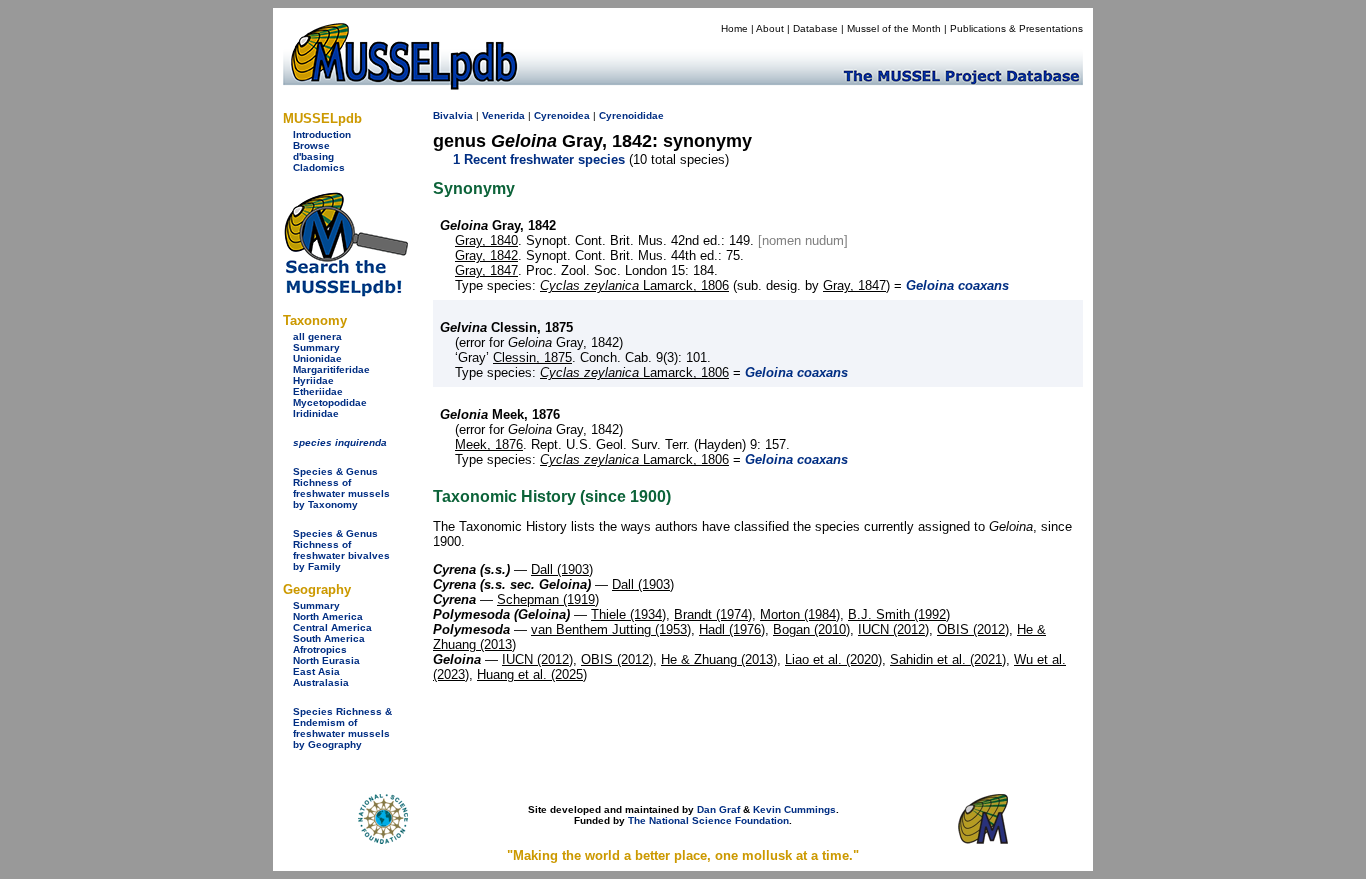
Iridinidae (316, 413)
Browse (311, 145)
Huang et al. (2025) (532, 674)
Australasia (321, 682)
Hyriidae (313, 380)
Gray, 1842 (486, 255)
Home (734, 28)
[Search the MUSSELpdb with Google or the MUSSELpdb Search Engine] (345, 292)
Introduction (322, 134)
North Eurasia (326, 660)
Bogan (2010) (811, 629)
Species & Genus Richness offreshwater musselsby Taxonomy (341, 488)
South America (329, 638)
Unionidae (317, 358)
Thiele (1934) (628, 614)
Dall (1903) (562, 569)
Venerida (503, 115)
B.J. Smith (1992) (899, 614)
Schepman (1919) (548, 599)
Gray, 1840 (486, 240)
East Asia (316, 671)
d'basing (313, 156)
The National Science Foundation (708, 820)
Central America (332, 627)
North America (328, 616)
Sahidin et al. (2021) (948, 659)
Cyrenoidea (562, 115)
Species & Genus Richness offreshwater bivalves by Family (341, 550)
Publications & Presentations (1016, 28)
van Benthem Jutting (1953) (611, 629)
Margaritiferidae (331, 369)
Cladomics (319, 167)
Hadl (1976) (732, 629)
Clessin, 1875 (532, 357)
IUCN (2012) (893, 629)
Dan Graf (718, 809)
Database (815, 28)
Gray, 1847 (486, 270)
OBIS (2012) (973, 629)
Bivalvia (453, 115)
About (770, 28)
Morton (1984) (800, 614)
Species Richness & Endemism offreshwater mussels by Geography (342, 728)
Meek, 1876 (489, 444)
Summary (316, 347)
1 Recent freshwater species (539, 159)
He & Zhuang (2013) (719, 659)
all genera (317, 336)
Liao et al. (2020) (833, 659)
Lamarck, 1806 (634, 285)
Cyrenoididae (631, 115)
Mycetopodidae (330, 402)
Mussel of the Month (894, 28)
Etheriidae (318, 391)
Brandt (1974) (713, 614)
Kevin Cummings (794, 809)
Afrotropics (320, 649)
